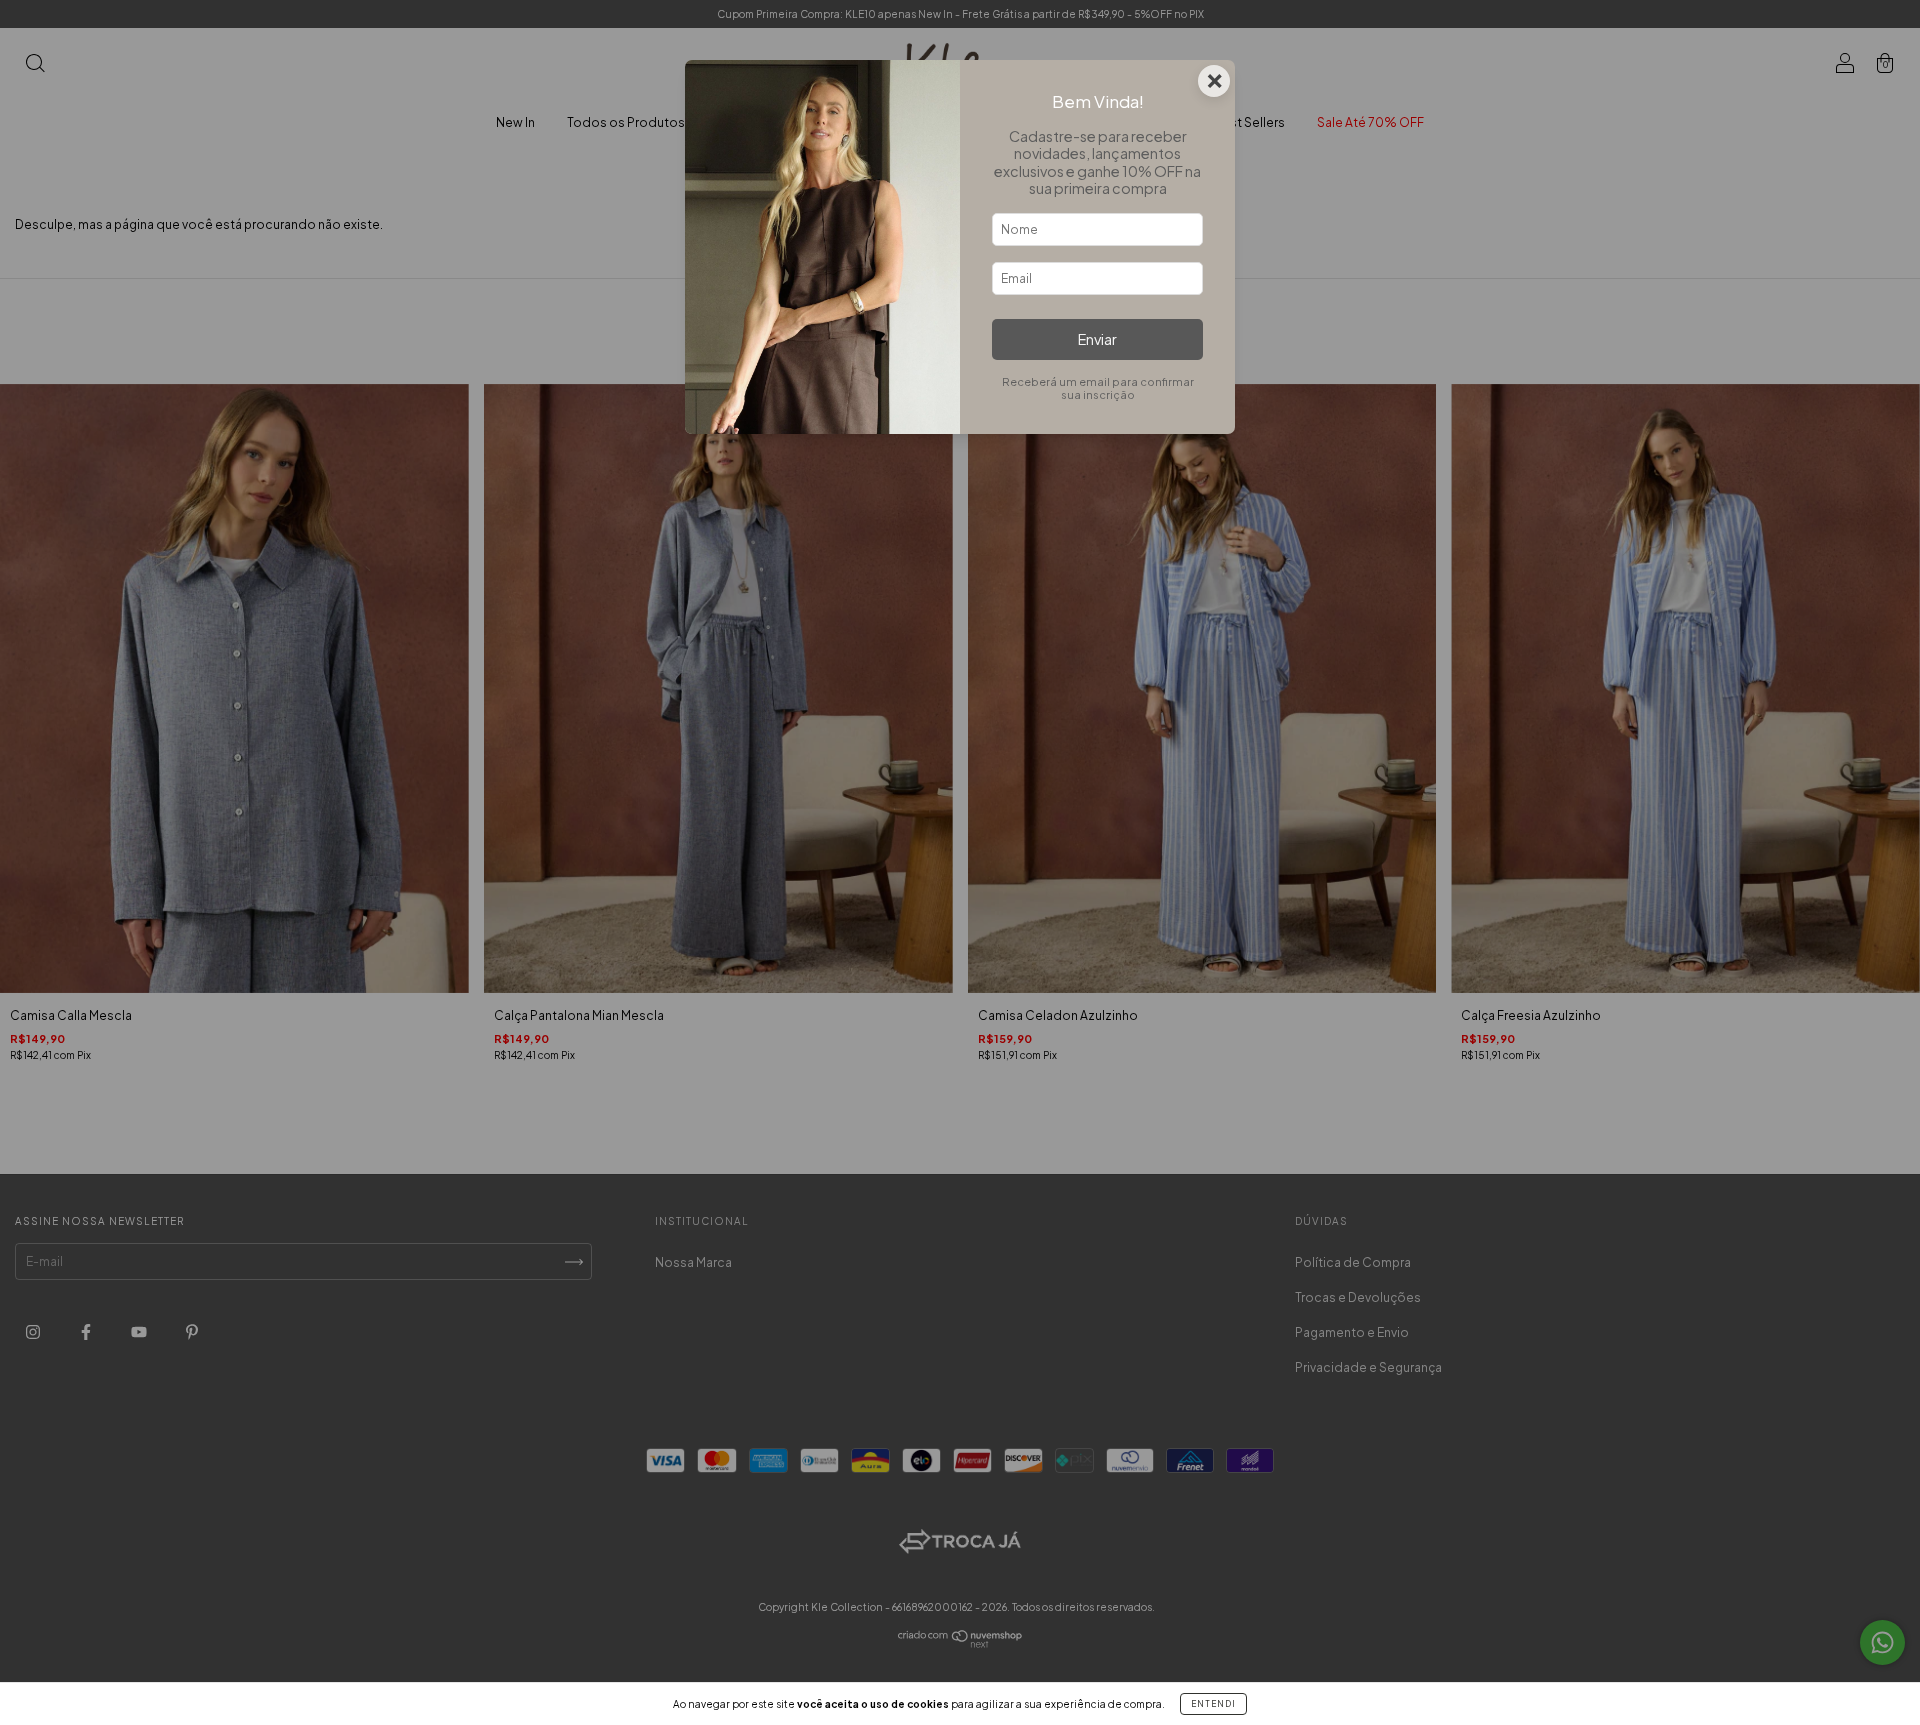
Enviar (1097, 339)
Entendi (1213, 1704)
